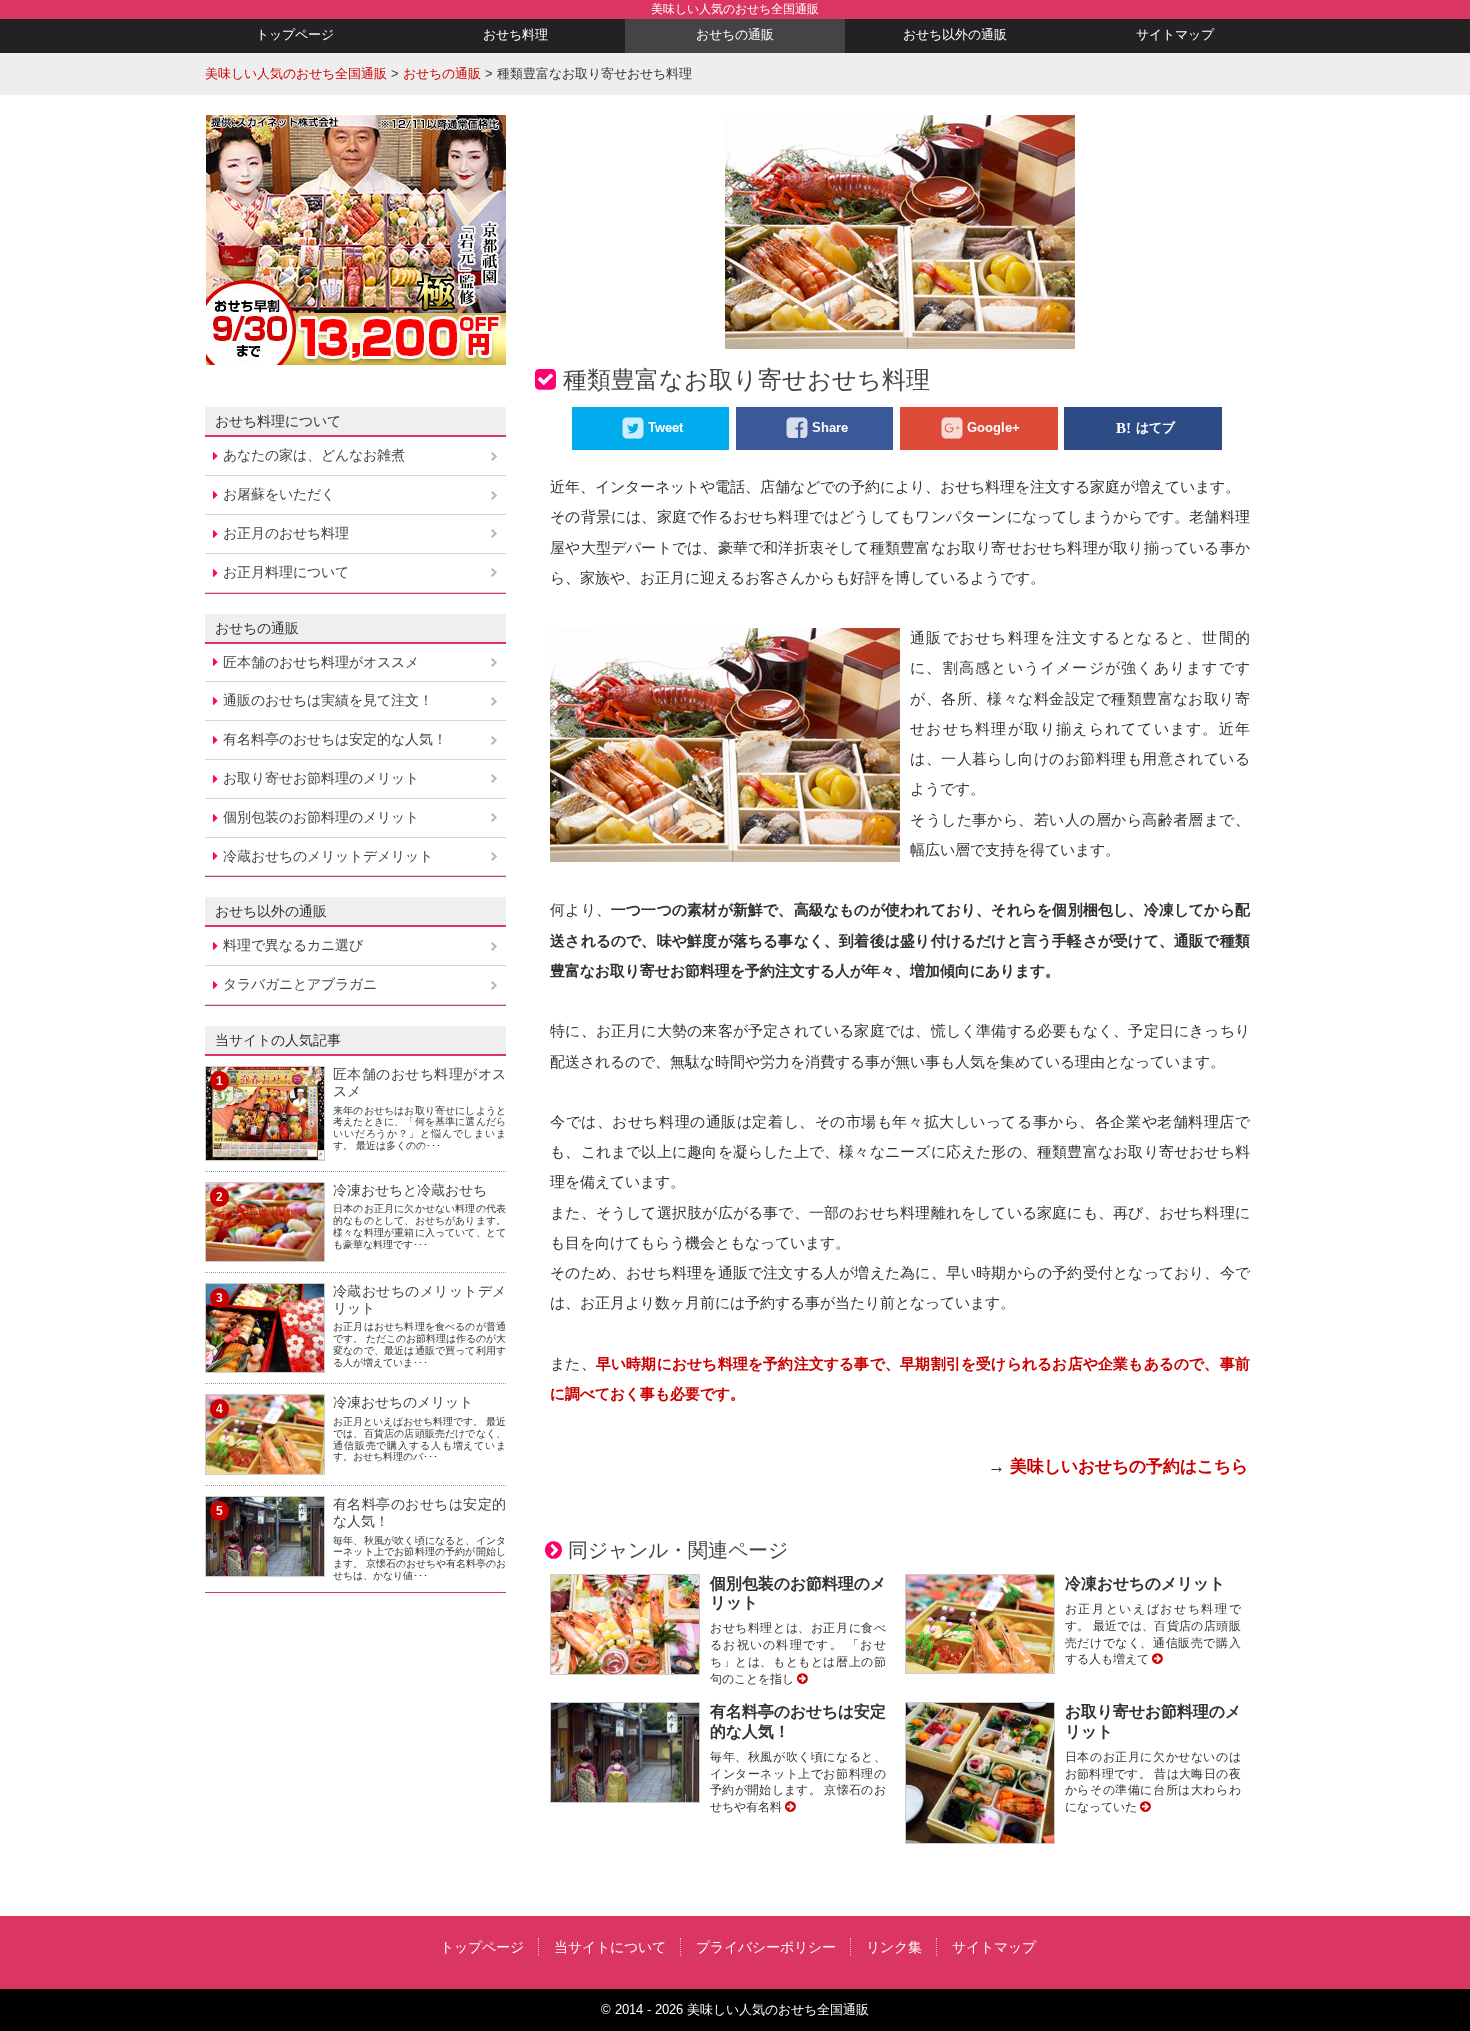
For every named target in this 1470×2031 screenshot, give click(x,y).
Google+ (993, 427)
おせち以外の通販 (955, 34)
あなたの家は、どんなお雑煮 (314, 455)
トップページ (295, 34)
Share (830, 427)
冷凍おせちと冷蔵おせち (410, 1190)
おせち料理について (278, 421)
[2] (265, 1249)
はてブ (1155, 427)
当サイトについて (610, 1947)
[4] (265, 1463)
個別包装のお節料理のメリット (321, 817)
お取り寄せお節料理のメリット (321, 778)
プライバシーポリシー (766, 1947)
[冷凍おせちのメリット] (1157, 1659)
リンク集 (894, 1947)
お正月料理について (286, 572)
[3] (265, 1361)
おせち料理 (515, 34)
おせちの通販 (735, 34)
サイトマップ (1175, 34)
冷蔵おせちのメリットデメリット (328, 856)
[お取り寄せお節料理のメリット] (1145, 1807)
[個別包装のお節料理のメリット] (802, 1679)
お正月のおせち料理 (286, 533)
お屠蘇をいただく (279, 494)
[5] (265, 1564)
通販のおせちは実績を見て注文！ (328, 700)
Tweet (665, 427)
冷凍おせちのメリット (1145, 1583)
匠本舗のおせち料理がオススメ (321, 662)
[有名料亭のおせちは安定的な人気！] (790, 1807)
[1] (265, 1148)
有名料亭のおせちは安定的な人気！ (335, 739)
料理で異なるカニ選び (293, 945)
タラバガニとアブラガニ (300, 984)
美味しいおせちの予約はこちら (1129, 1466)
